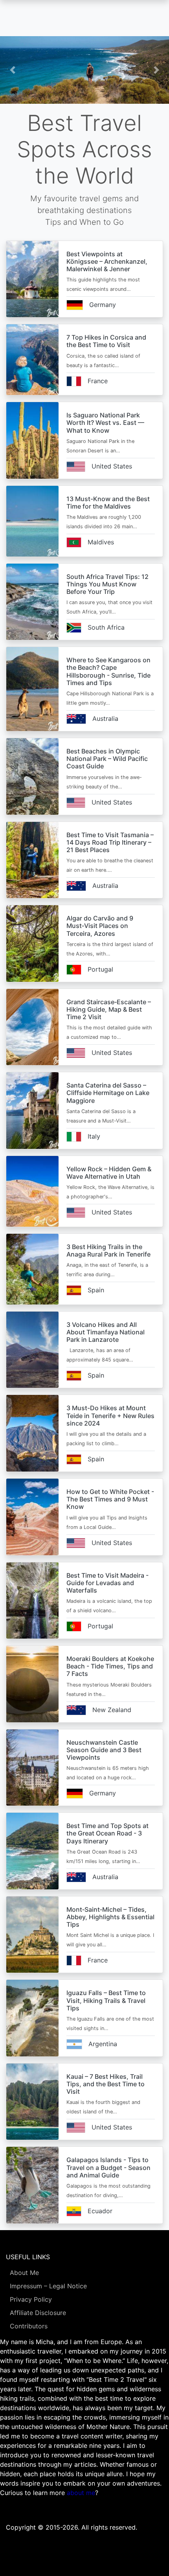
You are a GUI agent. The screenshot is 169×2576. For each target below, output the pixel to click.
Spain (96, 1290)
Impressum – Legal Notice (48, 2286)
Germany (103, 305)
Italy (94, 1136)
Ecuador (100, 2211)
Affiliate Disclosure (38, 2313)
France (98, 381)
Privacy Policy (31, 2299)
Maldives (101, 542)
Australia (105, 718)
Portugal (100, 969)
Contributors (29, 2326)
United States (112, 466)
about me (81, 2493)
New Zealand (112, 1710)
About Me (24, 2273)
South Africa (106, 627)
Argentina (103, 2044)
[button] (13, 70)
